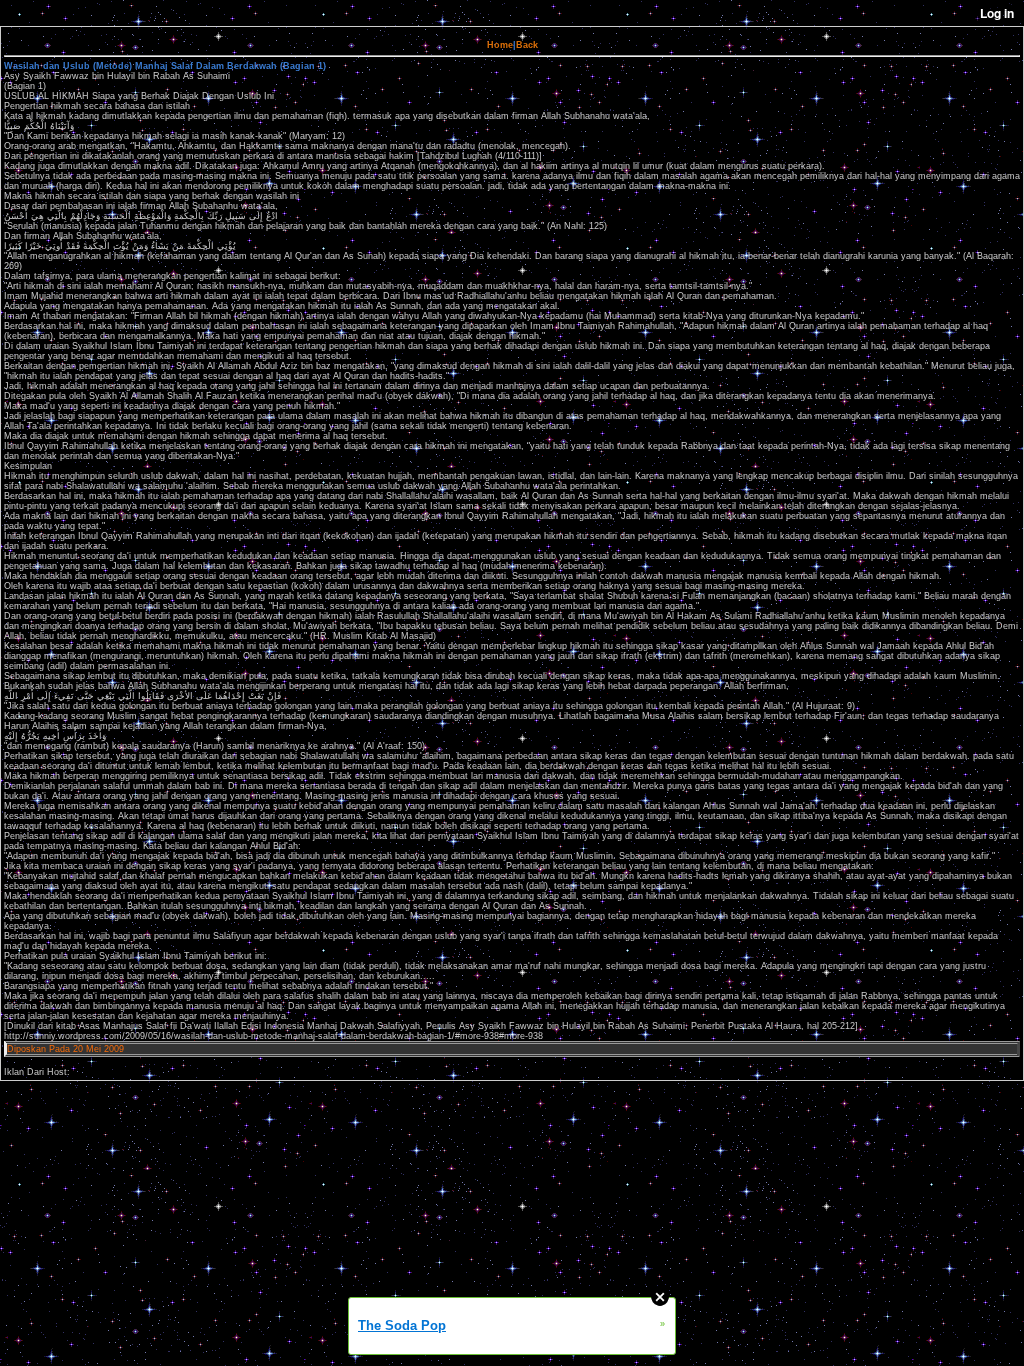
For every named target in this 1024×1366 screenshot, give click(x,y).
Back (527, 45)
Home (500, 45)
